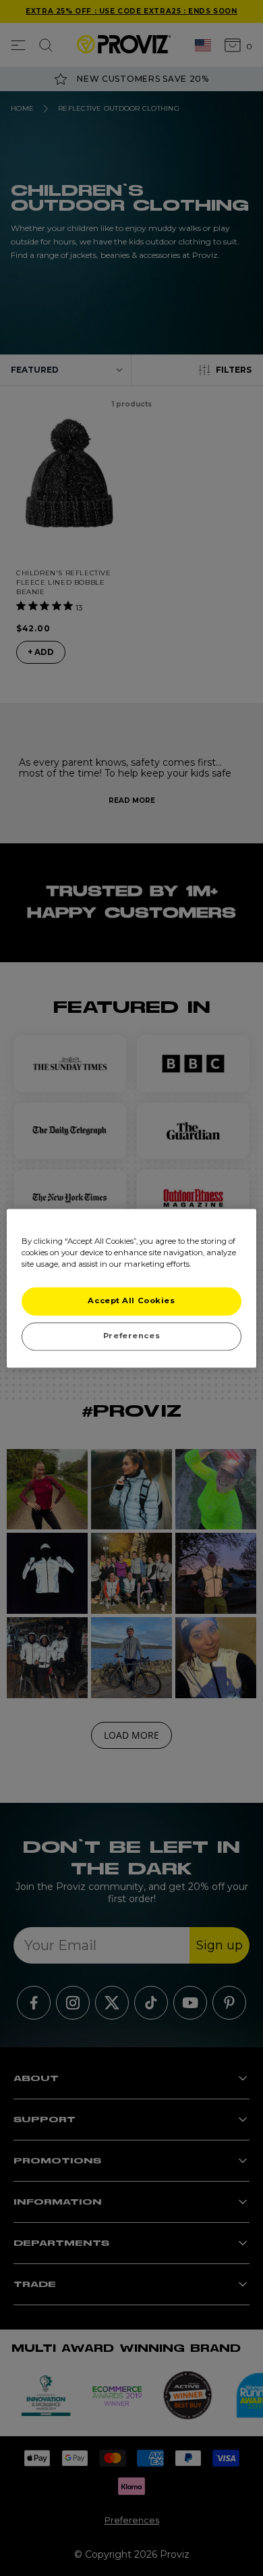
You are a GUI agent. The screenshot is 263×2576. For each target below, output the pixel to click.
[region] (132, 1288)
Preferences (131, 1336)
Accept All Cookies (131, 1300)
